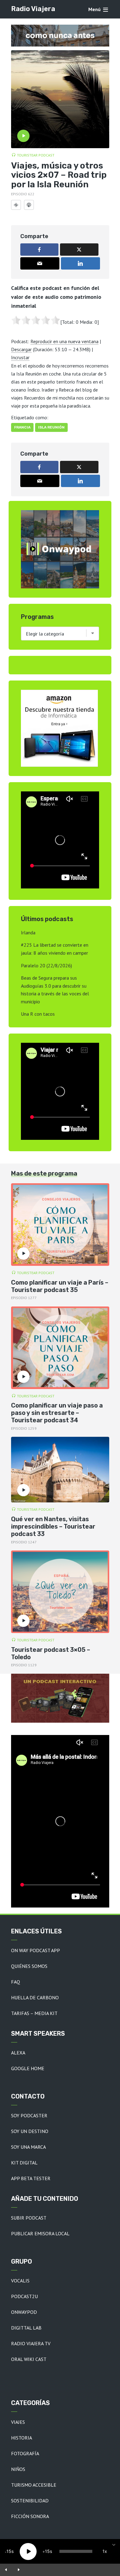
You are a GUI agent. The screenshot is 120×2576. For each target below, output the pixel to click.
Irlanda (28, 932)
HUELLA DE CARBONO (35, 1997)
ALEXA (18, 2053)
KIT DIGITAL (24, 2163)
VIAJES (18, 2422)
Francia (22, 427)
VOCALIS (20, 2281)
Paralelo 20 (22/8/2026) (46, 965)
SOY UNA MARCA (28, 2147)
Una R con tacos (38, 1014)
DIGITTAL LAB (26, 2328)
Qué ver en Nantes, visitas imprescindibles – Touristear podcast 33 (53, 1526)
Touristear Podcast (36, 155)
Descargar (21, 349)
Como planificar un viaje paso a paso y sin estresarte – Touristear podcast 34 (57, 1413)
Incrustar (20, 357)
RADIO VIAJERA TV (31, 2343)
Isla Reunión (51, 427)
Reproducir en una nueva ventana (64, 341)
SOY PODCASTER (29, 2115)
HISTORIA (22, 2438)
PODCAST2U (24, 2296)
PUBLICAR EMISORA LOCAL (40, 2233)
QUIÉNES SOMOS (29, 1966)
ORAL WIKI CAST (29, 2359)
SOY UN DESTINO (30, 2131)
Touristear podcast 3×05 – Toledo (51, 1653)
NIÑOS (18, 2469)
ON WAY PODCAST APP (36, 1950)
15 (9, 2551)
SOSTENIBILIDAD (30, 2501)
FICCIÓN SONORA (30, 2516)
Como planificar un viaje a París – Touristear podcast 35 (60, 1286)
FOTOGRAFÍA (25, 2453)
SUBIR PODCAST (29, 2218)
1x (105, 2551)
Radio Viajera (33, 9)
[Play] (28, 2552)
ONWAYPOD (24, 2312)
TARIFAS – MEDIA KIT (34, 2013)
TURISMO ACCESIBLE (34, 2485)
